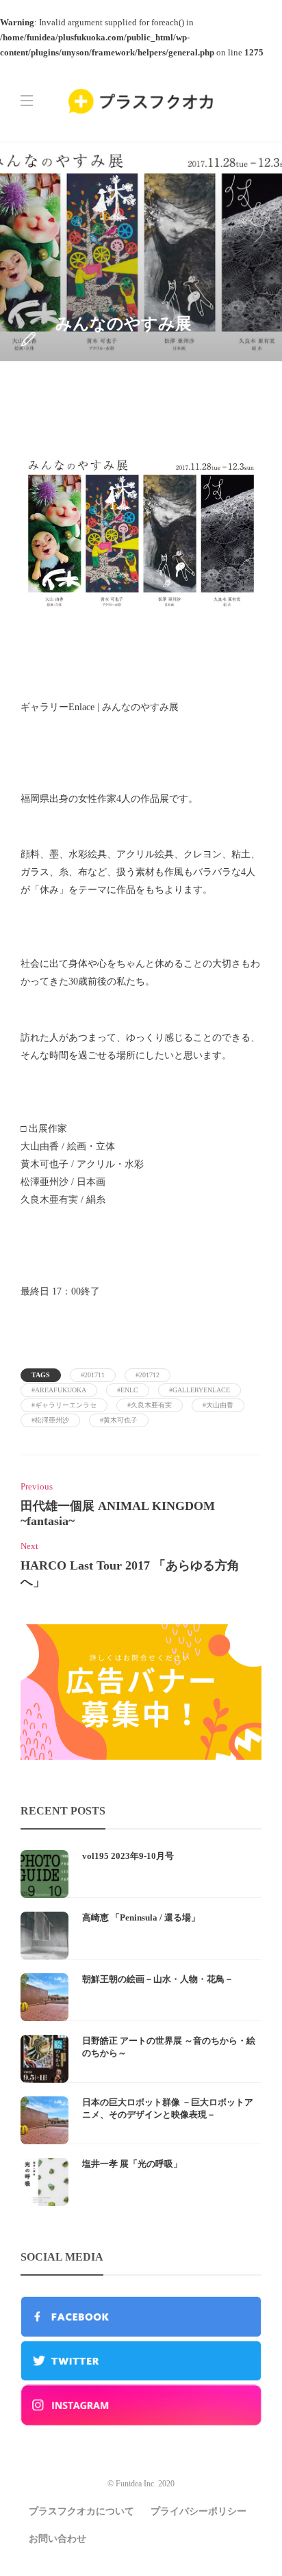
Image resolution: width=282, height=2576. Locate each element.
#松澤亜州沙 (50, 1420)
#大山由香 (218, 1405)
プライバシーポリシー (198, 2511)
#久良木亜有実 (150, 1405)
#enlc (128, 1390)
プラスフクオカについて (81, 2511)
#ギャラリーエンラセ (64, 1405)
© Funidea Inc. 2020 (141, 2484)
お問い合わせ (57, 2539)
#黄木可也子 (119, 1420)
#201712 (148, 1375)
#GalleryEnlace (200, 1390)
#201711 (93, 1375)
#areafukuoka (59, 1390)
